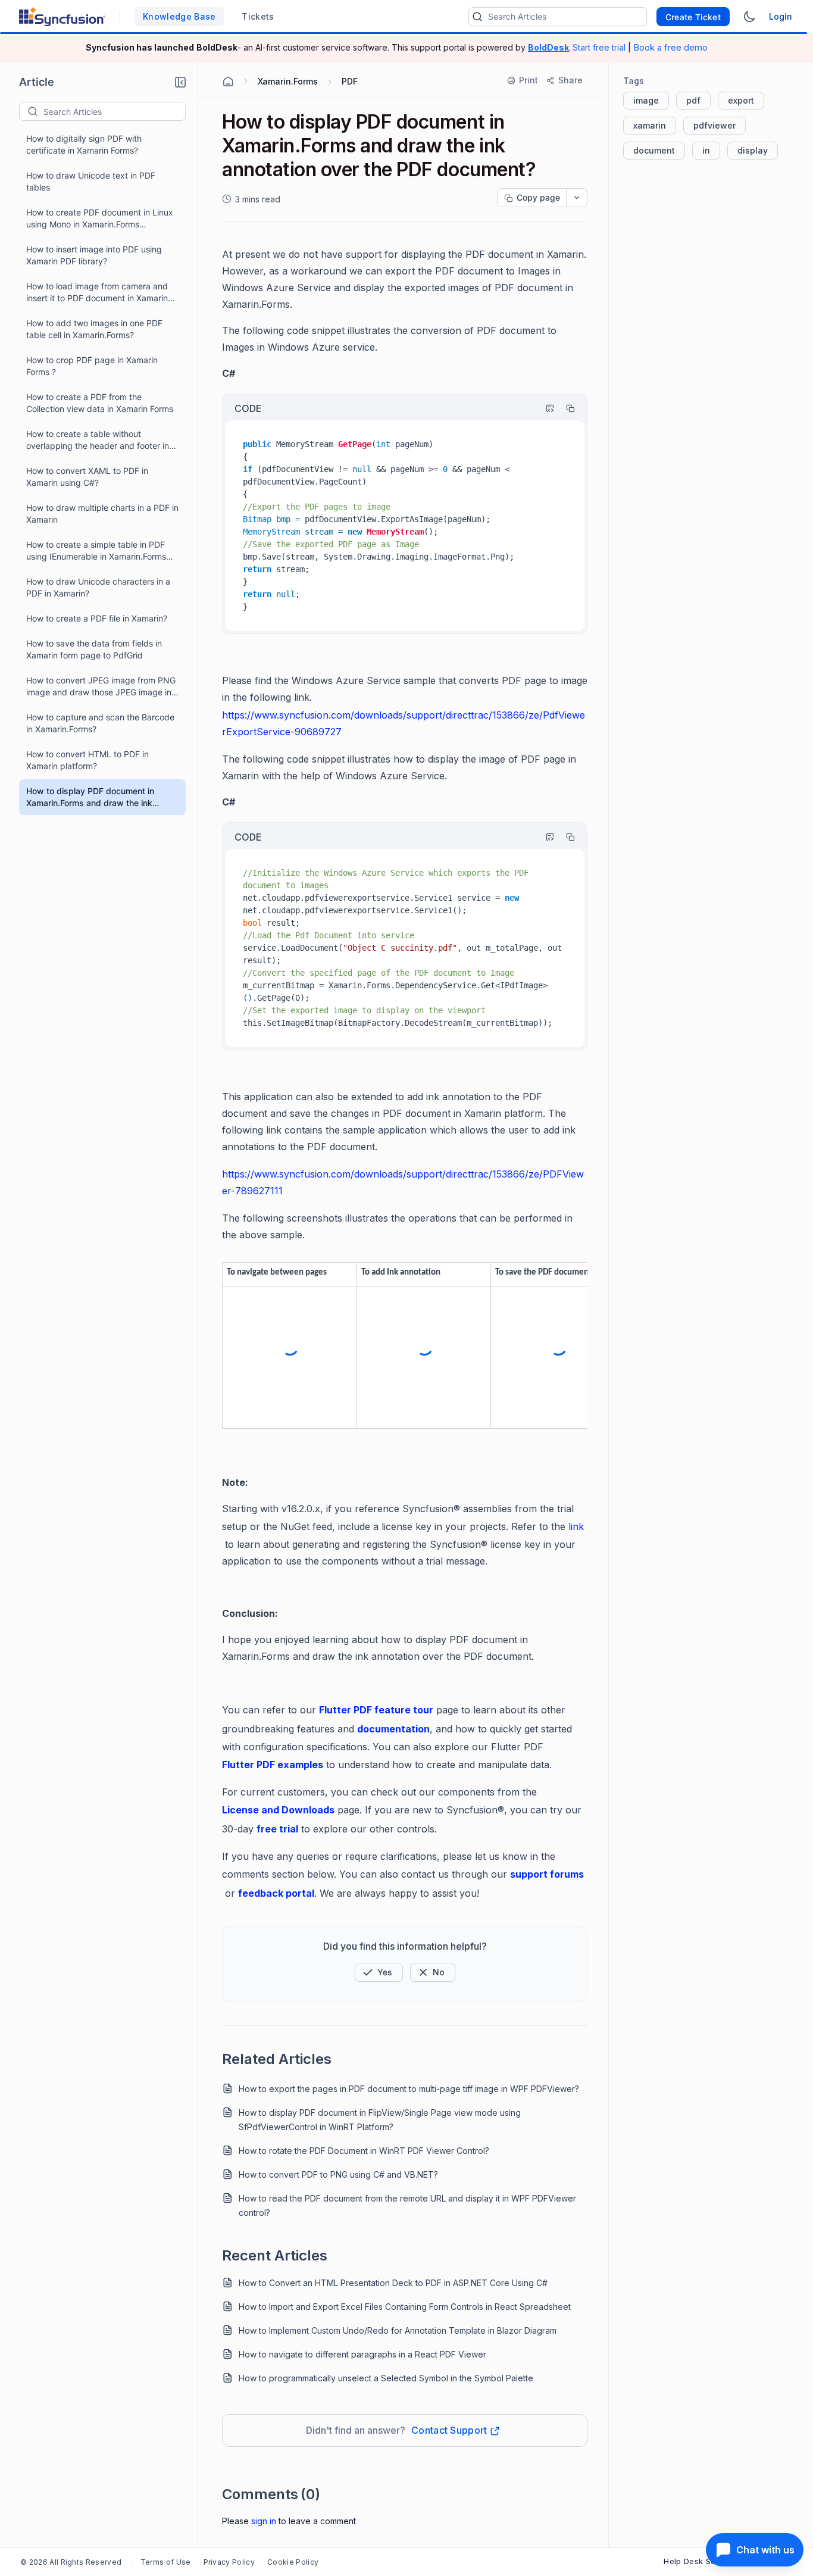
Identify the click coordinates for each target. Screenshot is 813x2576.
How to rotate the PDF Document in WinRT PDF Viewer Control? (364, 2151)
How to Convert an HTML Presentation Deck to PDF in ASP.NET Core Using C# (393, 2283)
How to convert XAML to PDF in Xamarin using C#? (87, 477)
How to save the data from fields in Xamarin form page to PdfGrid (94, 649)
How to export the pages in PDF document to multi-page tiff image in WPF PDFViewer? (409, 2089)
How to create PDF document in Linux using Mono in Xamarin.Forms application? (100, 219)
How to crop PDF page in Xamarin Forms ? (92, 366)
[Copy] (565, 408)
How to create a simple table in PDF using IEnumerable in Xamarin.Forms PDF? (96, 551)
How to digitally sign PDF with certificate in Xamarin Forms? (84, 144)
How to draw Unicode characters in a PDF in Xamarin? (98, 587)
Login (781, 16)
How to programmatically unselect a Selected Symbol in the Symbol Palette (386, 2378)
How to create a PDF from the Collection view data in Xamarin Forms (100, 403)
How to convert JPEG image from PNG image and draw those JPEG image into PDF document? (103, 687)
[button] (180, 82)
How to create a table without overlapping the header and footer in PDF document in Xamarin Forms (98, 440)
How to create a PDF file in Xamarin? (97, 618)
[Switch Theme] (749, 17)
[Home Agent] (228, 82)
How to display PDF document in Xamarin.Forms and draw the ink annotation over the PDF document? (96, 797)
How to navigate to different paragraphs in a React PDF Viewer (362, 2354)
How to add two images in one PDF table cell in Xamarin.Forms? (94, 329)
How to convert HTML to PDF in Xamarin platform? (87, 760)
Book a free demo (670, 47)
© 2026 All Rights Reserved (71, 2562)
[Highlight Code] (545, 408)
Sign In (264, 2521)
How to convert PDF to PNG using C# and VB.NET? (338, 2174)
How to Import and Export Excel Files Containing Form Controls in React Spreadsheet (405, 2307)
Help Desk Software (702, 2561)
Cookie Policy (293, 2562)
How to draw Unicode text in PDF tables (91, 181)
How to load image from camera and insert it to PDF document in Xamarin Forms (97, 293)
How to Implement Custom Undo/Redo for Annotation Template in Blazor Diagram (398, 2330)
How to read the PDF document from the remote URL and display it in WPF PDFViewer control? (407, 2205)
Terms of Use (166, 2562)
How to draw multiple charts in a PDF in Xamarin (102, 513)
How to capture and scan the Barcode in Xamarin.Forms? (100, 723)
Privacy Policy (229, 2562)
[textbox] (114, 111)
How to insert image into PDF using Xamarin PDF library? (94, 255)
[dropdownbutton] (577, 198)
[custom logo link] (62, 17)
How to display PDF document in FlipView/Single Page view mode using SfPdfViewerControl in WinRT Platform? (380, 2120)
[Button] (433, 1972)
